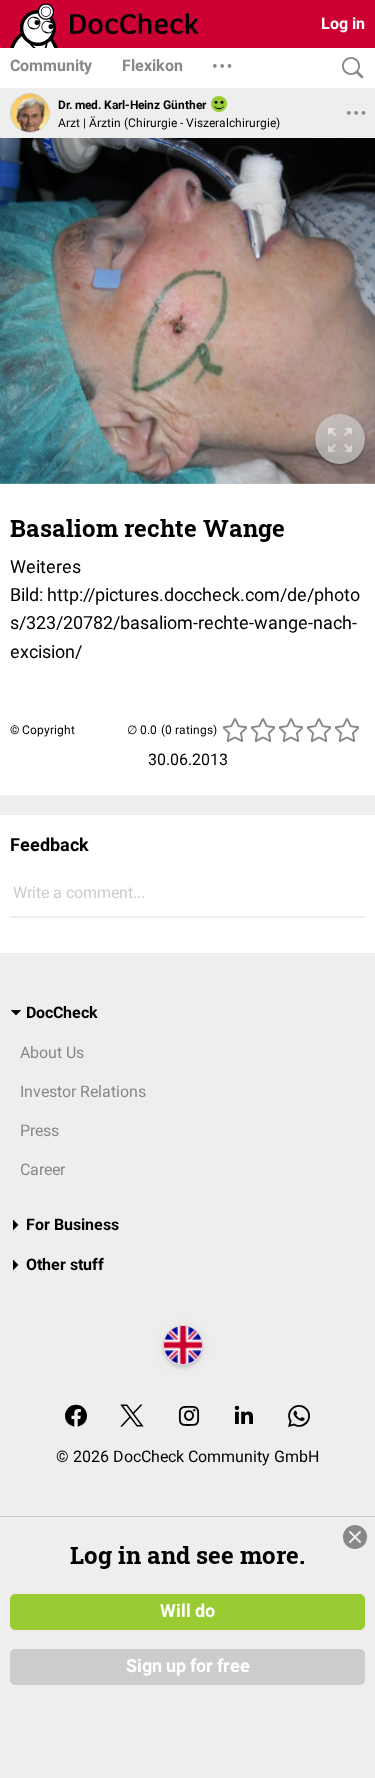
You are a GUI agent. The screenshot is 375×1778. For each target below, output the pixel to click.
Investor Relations (83, 1091)
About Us (52, 1052)
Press (39, 1130)
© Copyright (42, 730)
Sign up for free (188, 1666)
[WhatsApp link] (299, 1417)
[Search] (348, 68)
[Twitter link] (132, 1417)
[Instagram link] (189, 1417)
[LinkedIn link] (244, 1417)
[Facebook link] (76, 1417)
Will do (187, 1611)
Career (42, 1169)
